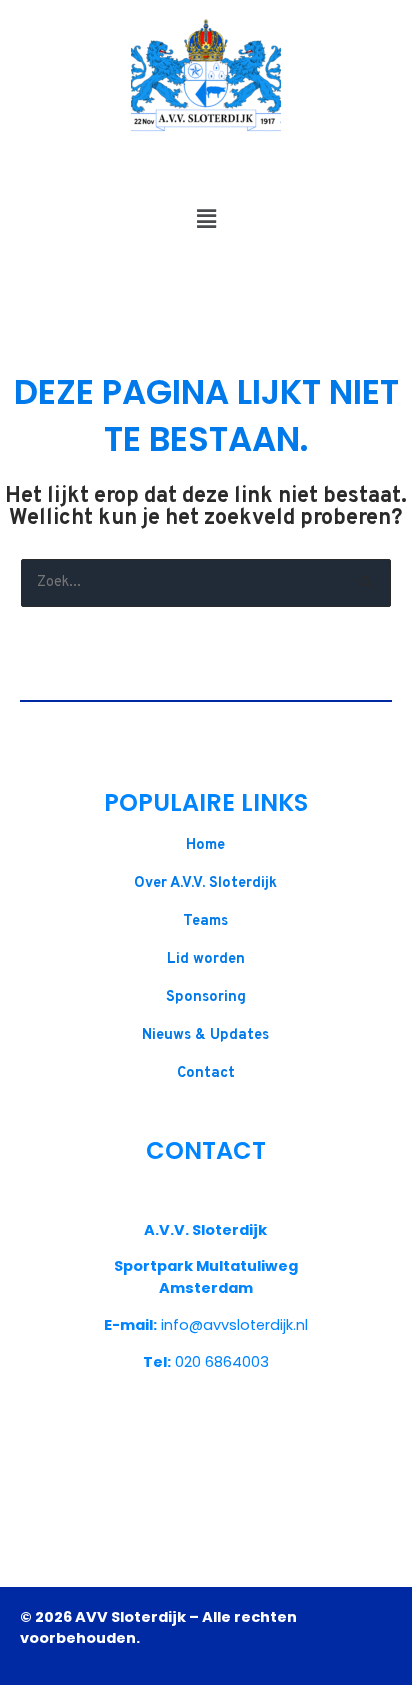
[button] (206, 220)
